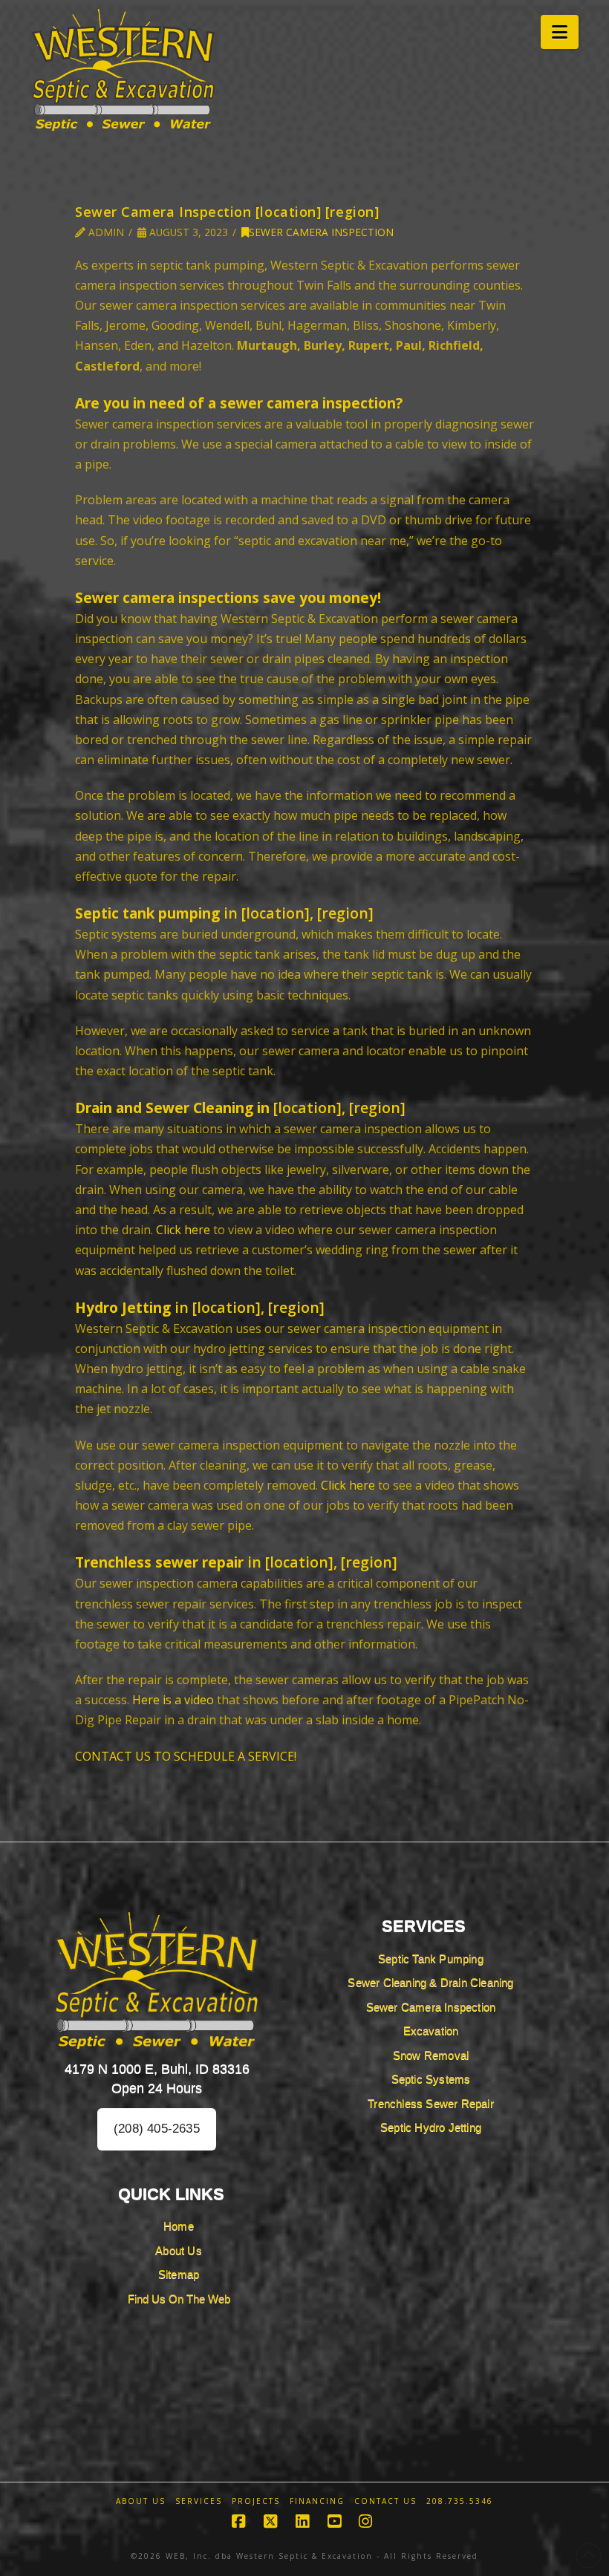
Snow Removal (431, 2055)
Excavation (431, 2031)
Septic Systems (431, 2079)
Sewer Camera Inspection (321, 232)
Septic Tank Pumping (431, 1959)
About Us (179, 2250)
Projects (256, 2501)
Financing (317, 2501)
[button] (560, 32)
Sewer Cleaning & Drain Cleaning (430, 1982)
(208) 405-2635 (157, 2129)
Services (199, 2501)
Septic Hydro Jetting (431, 2127)
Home (179, 2226)
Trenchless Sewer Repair (431, 2103)
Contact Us (385, 2501)
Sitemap (179, 2274)
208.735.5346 (460, 2501)
